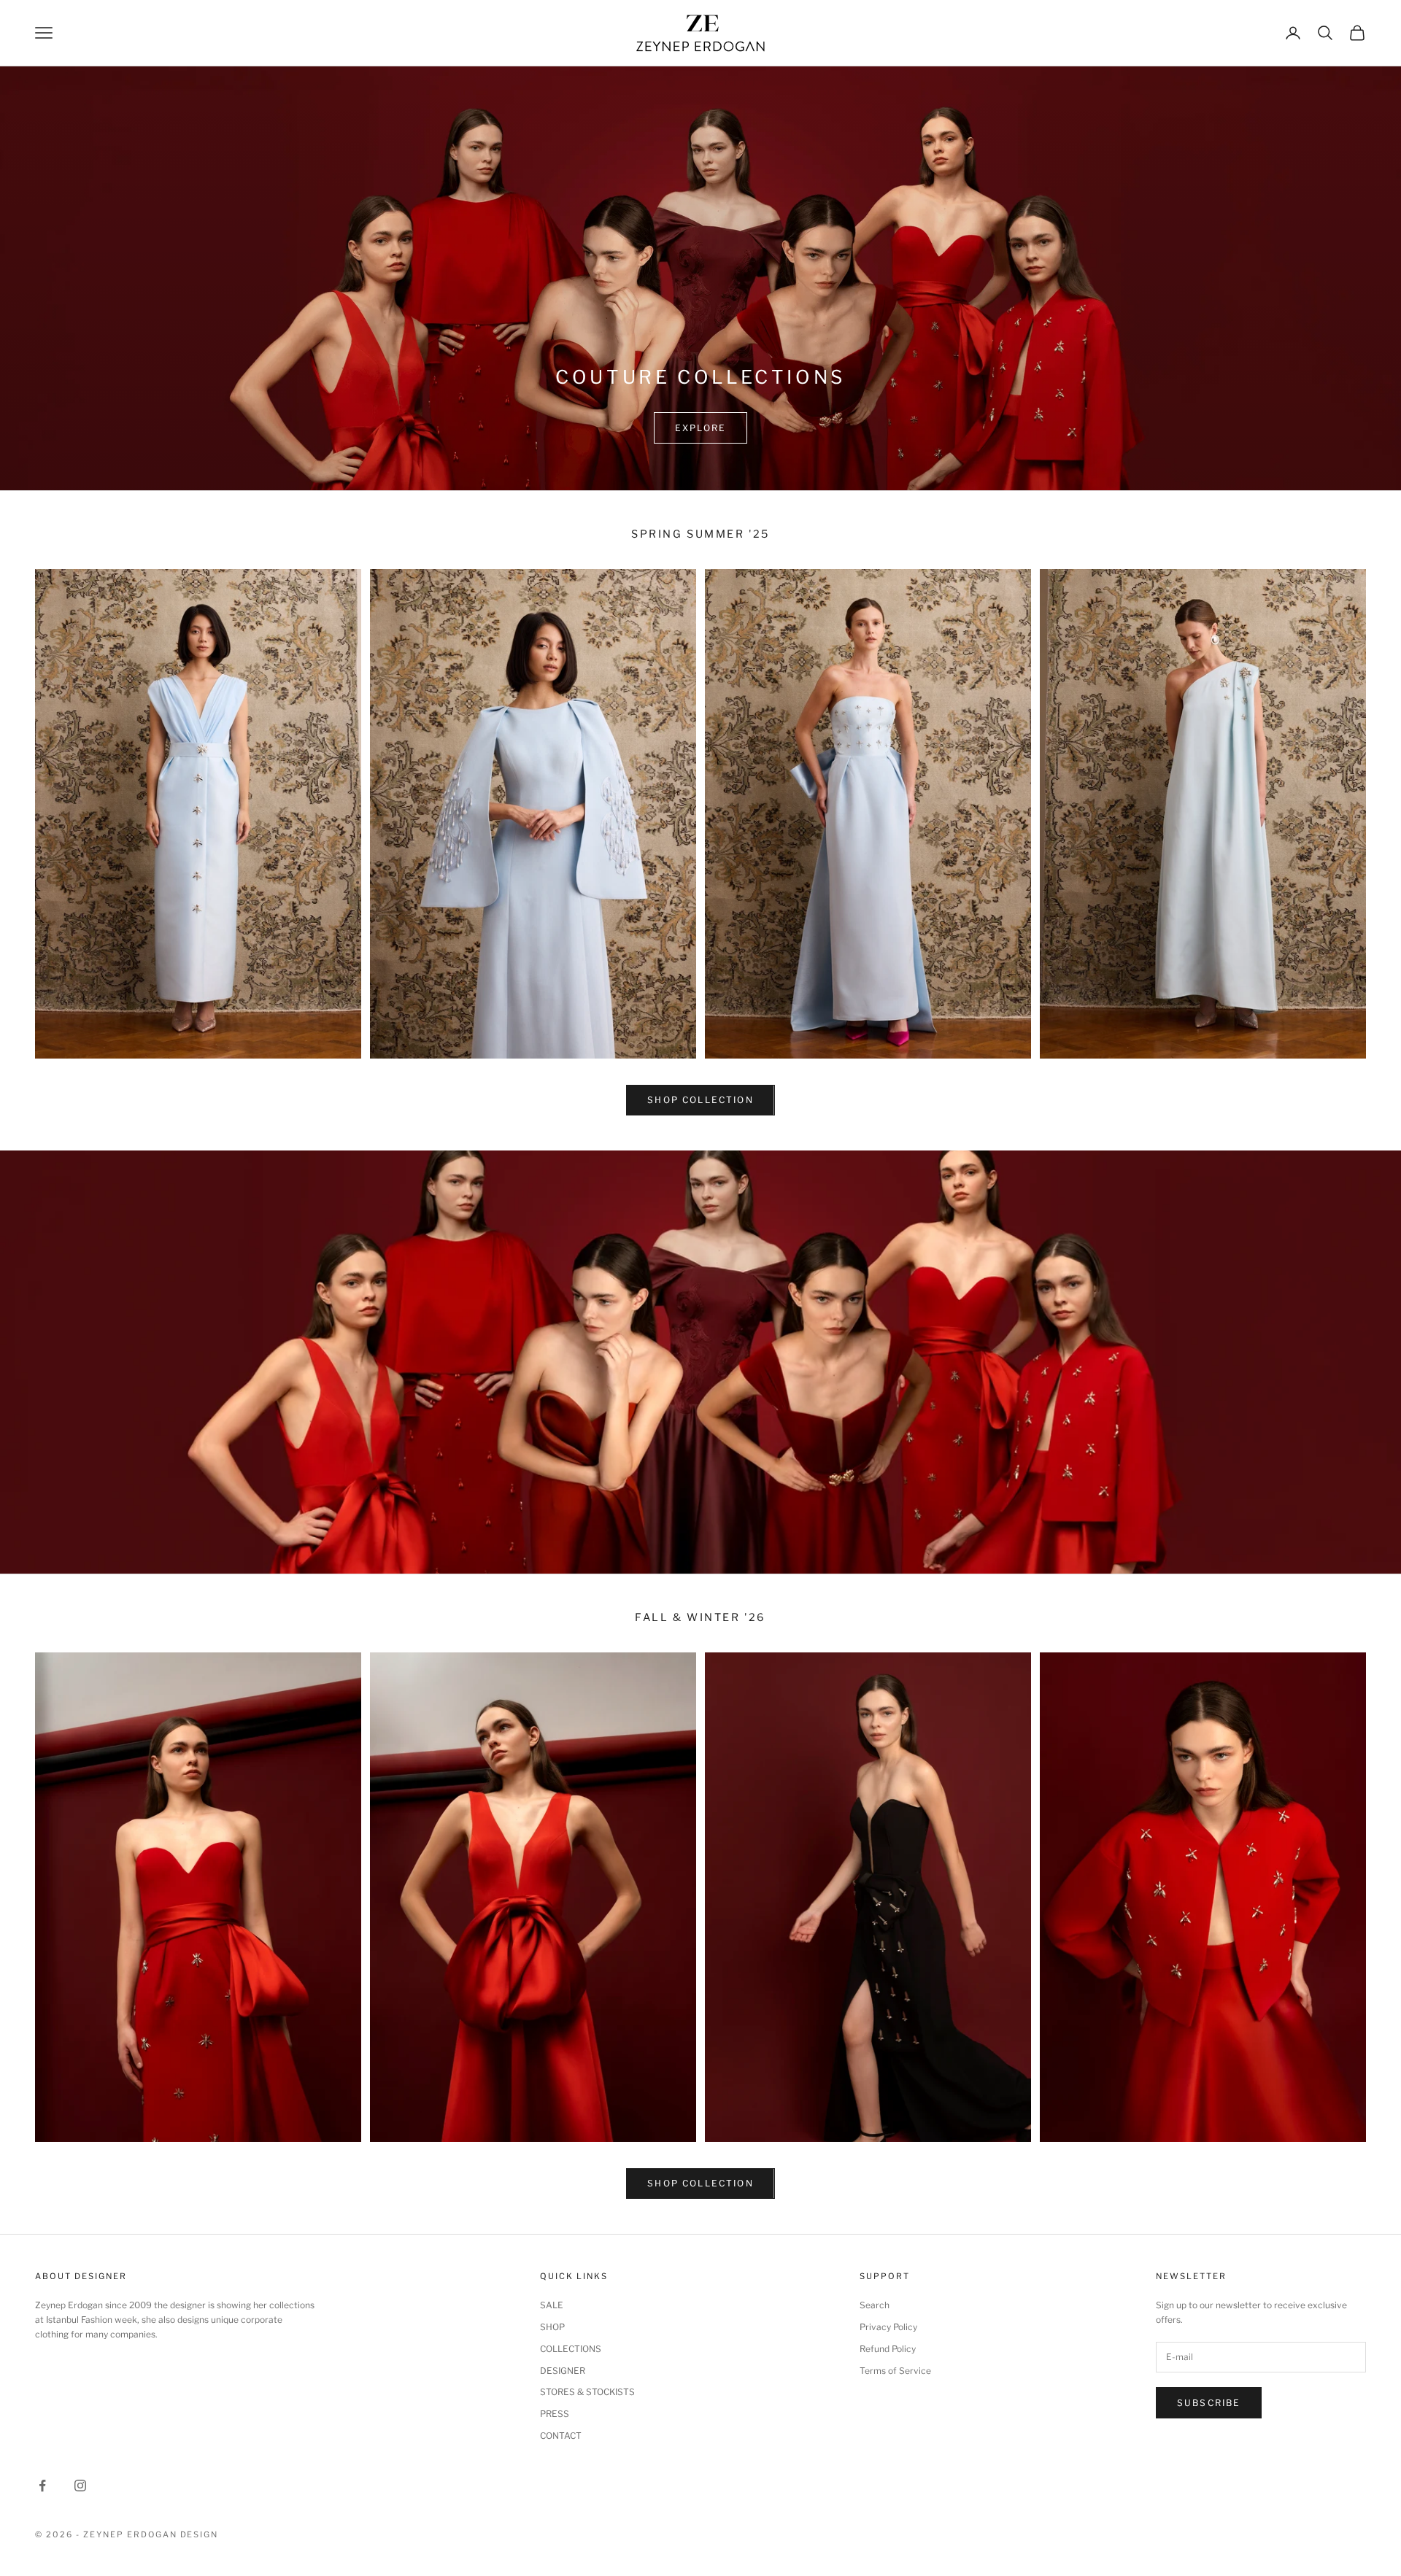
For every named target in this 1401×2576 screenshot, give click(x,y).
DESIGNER (563, 2371)
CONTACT (561, 2436)
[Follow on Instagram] (80, 2486)
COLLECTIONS (571, 2349)
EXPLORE (700, 428)
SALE (552, 2305)
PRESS (555, 2414)
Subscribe (1209, 2403)
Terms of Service (895, 2371)
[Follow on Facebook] (42, 2486)
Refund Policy (888, 2349)
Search (875, 2305)
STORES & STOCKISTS (587, 2392)
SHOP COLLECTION (700, 1100)
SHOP (552, 2327)
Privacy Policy (888, 2327)
